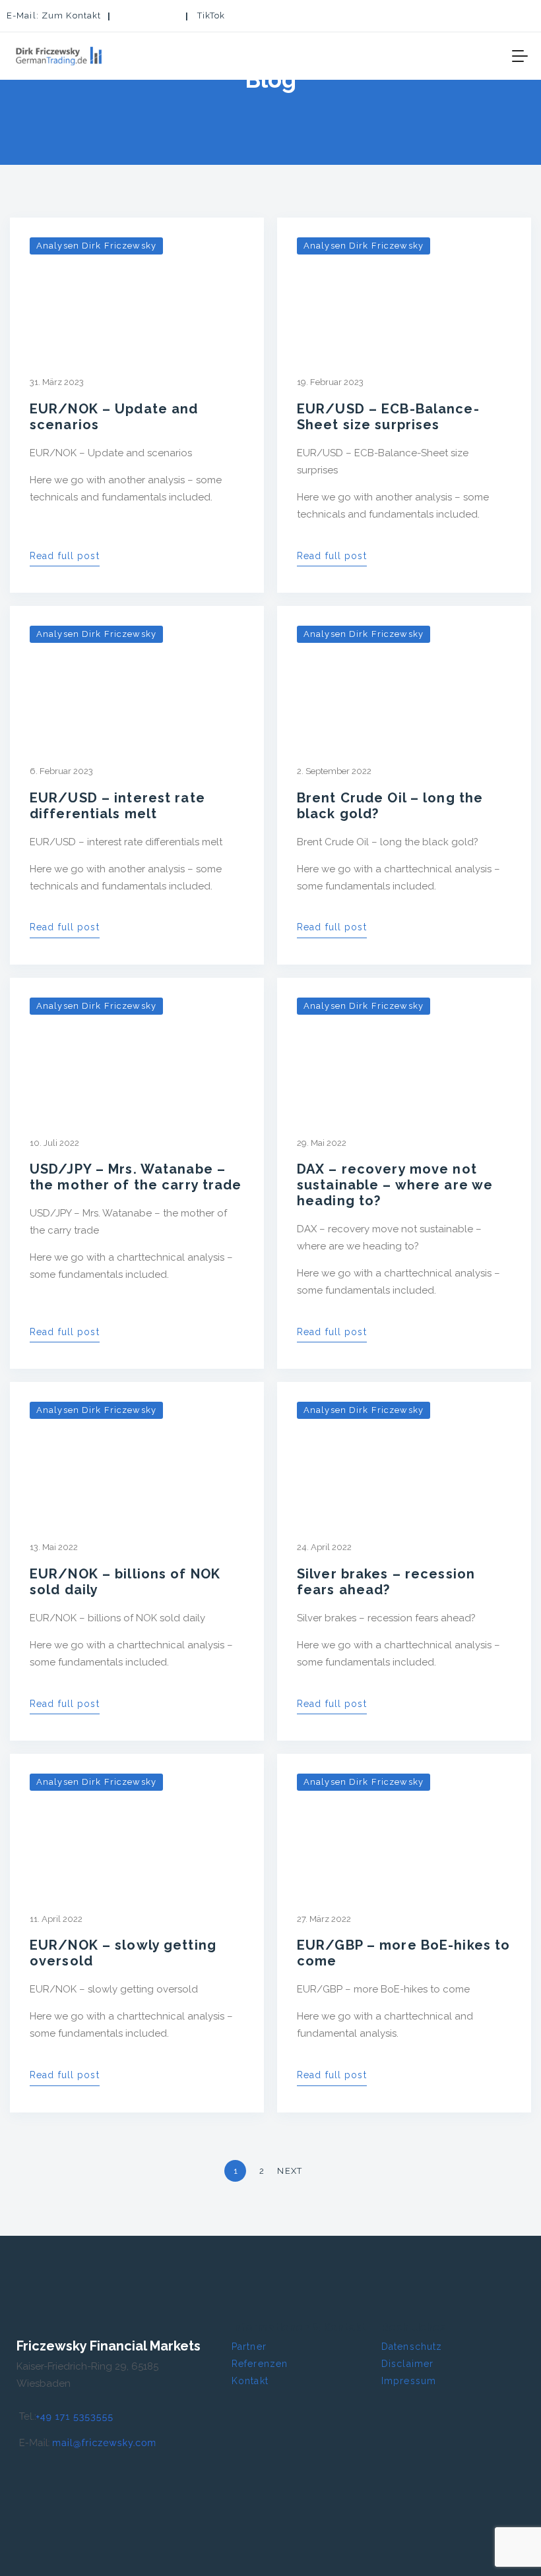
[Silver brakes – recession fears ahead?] (404, 1451)
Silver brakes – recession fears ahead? (386, 1582)
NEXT (291, 2171)
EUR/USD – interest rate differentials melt (117, 806)
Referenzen (260, 2364)
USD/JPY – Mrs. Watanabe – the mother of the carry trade (136, 1177)
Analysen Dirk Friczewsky (96, 246)
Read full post (65, 556)
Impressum (409, 2381)
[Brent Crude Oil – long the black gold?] (404, 674)
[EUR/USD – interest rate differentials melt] (137, 674)
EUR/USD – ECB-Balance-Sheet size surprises (388, 417)
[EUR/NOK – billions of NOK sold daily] (137, 1451)
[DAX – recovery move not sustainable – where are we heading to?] (404, 1046)
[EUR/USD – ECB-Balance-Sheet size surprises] (404, 286)
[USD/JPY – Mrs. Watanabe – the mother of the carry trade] (137, 1046)
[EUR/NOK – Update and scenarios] (137, 286)
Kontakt (250, 2381)
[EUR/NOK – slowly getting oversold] (137, 1822)
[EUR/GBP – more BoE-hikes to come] (404, 1822)
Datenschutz (412, 2347)
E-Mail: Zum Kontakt (54, 15)
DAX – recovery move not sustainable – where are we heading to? (395, 1185)
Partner (249, 2347)
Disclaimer (407, 2364)
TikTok (211, 15)
